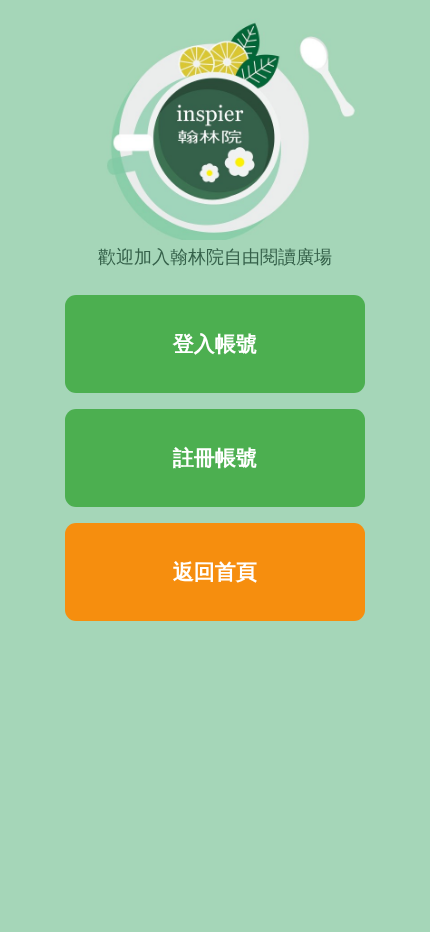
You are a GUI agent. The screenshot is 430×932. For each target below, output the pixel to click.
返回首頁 (215, 571)
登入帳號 (215, 343)
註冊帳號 (215, 457)
